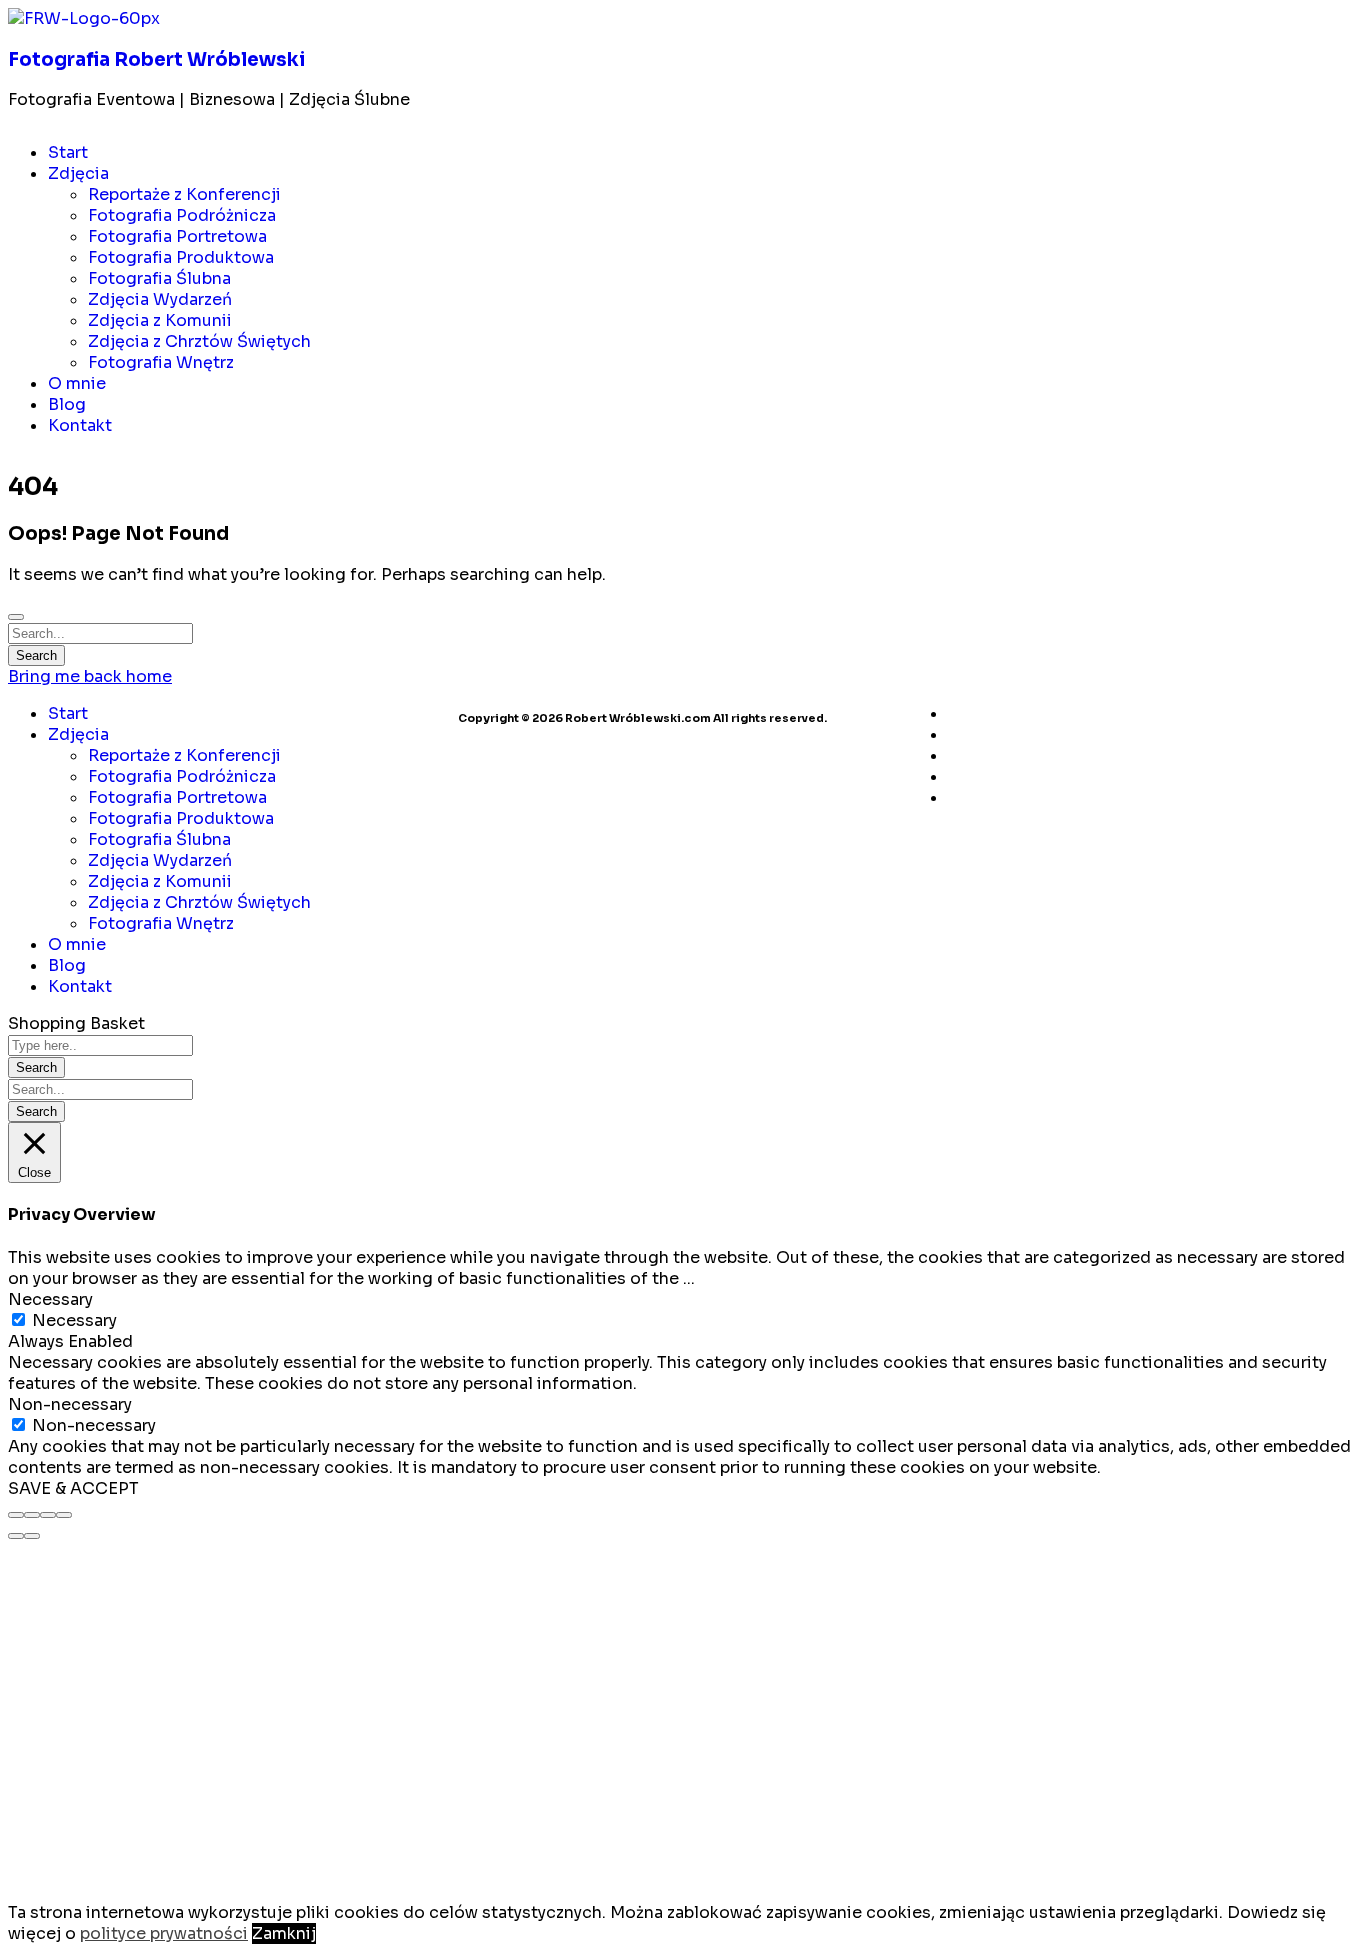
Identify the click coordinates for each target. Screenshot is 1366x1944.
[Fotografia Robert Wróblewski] (84, 18)
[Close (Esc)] (16, 1515)
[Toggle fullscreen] (48, 1515)
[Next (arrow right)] (32, 1536)
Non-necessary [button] (70, 1404)
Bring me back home (90, 676)
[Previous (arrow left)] (16, 1536)
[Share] (32, 1515)
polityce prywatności (164, 1933)
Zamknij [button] (284, 1933)
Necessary (74, 1320)
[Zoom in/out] (64, 1515)
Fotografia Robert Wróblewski (156, 59)
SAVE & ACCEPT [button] (73, 1488)
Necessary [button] (50, 1299)
